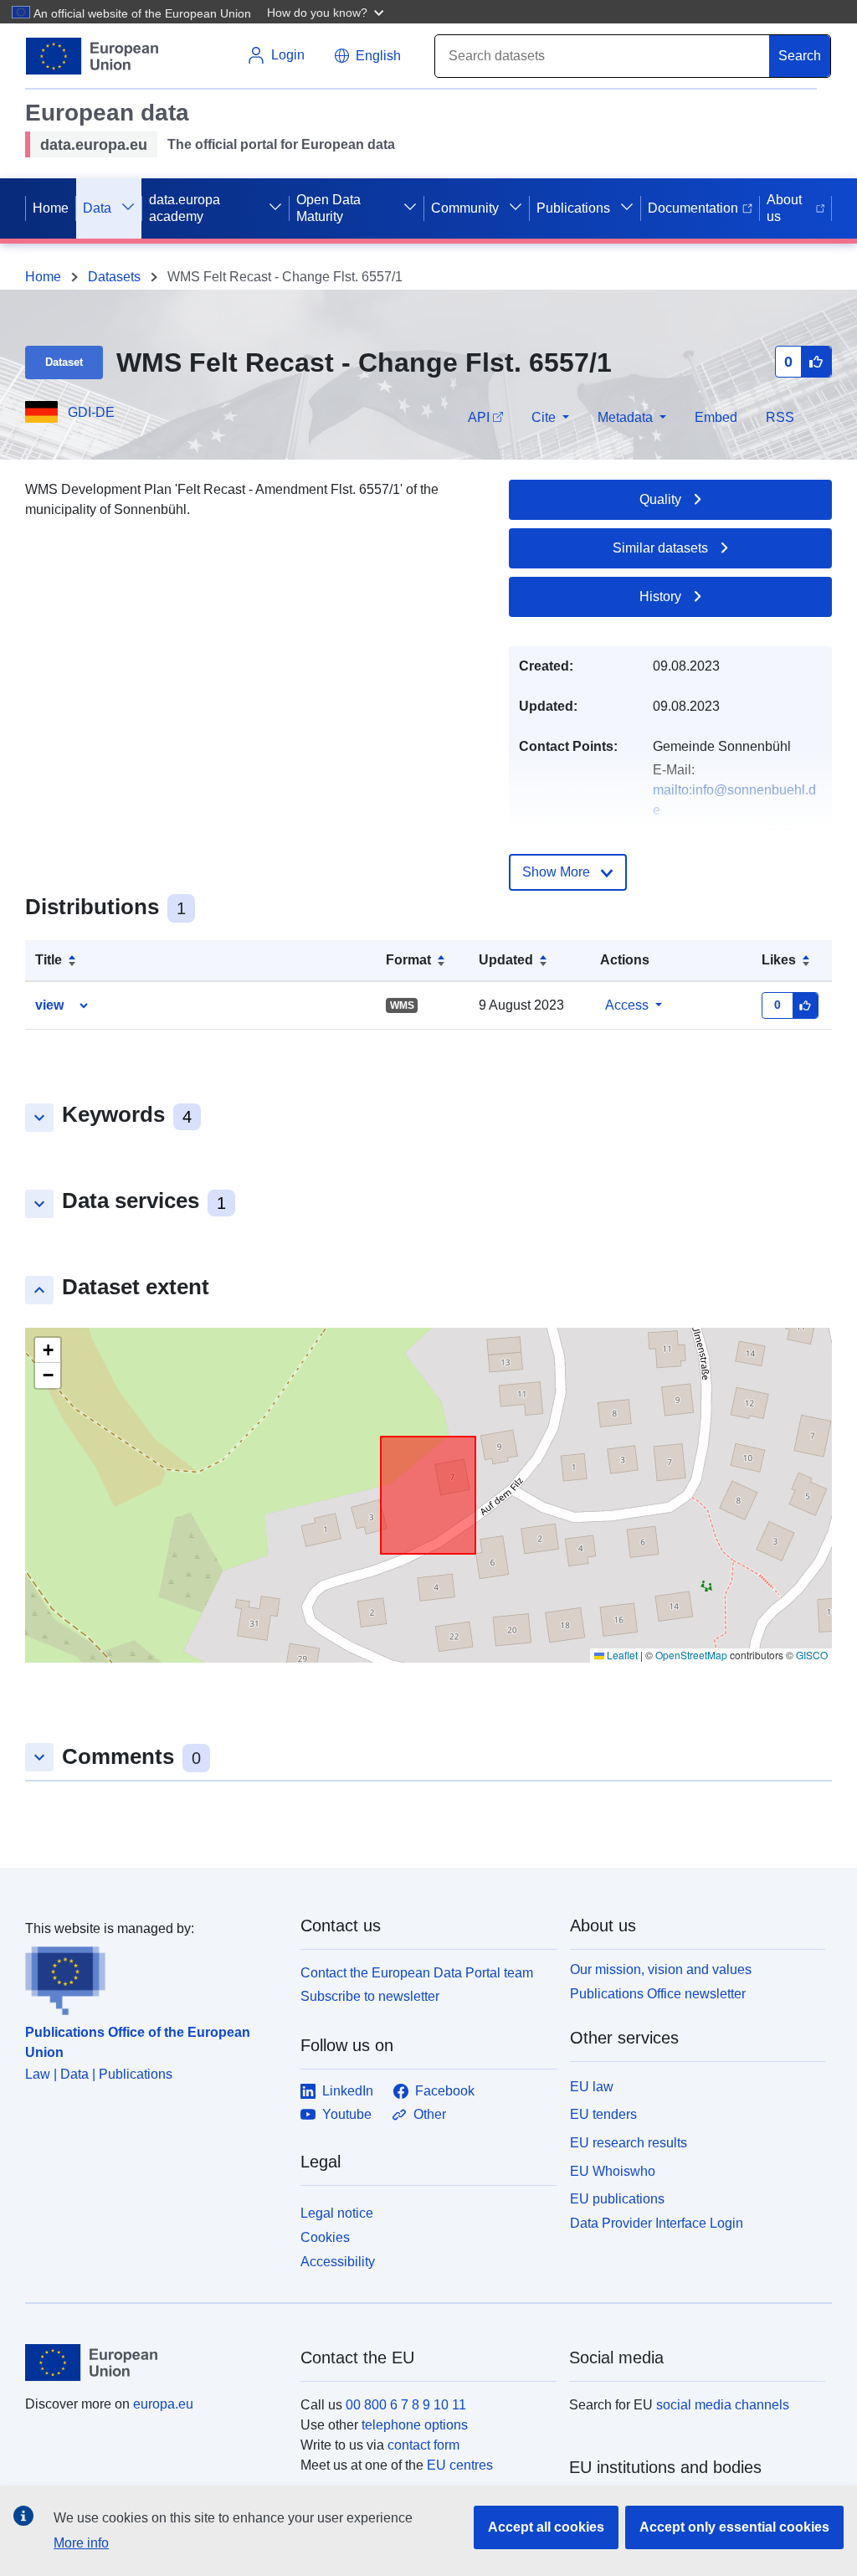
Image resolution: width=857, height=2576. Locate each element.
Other (430, 2114)
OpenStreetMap (691, 1655)
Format (408, 960)
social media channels (723, 2405)
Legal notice (337, 2213)
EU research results (629, 2143)
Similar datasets (660, 548)
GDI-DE (91, 412)
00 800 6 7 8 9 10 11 (406, 2405)
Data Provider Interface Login (657, 2223)
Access (627, 1005)
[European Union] (153, 2363)
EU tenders (603, 2114)
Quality (660, 499)
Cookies (325, 2237)
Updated (506, 960)
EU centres (460, 2465)
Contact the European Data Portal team (417, 1973)
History (660, 596)
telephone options (415, 2425)
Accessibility (338, 2262)
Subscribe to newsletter (370, 1996)
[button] (327, 12)
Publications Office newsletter (658, 1994)
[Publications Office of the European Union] (153, 1977)
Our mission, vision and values (661, 1969)
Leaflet (621, 1655)
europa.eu (163, 2404)
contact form (423, 2445)
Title (49, 960)
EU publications (617, 2199)
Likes (779, 960)
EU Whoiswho (613, 2171)
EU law (592, 2087)
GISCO (812, 1655)
